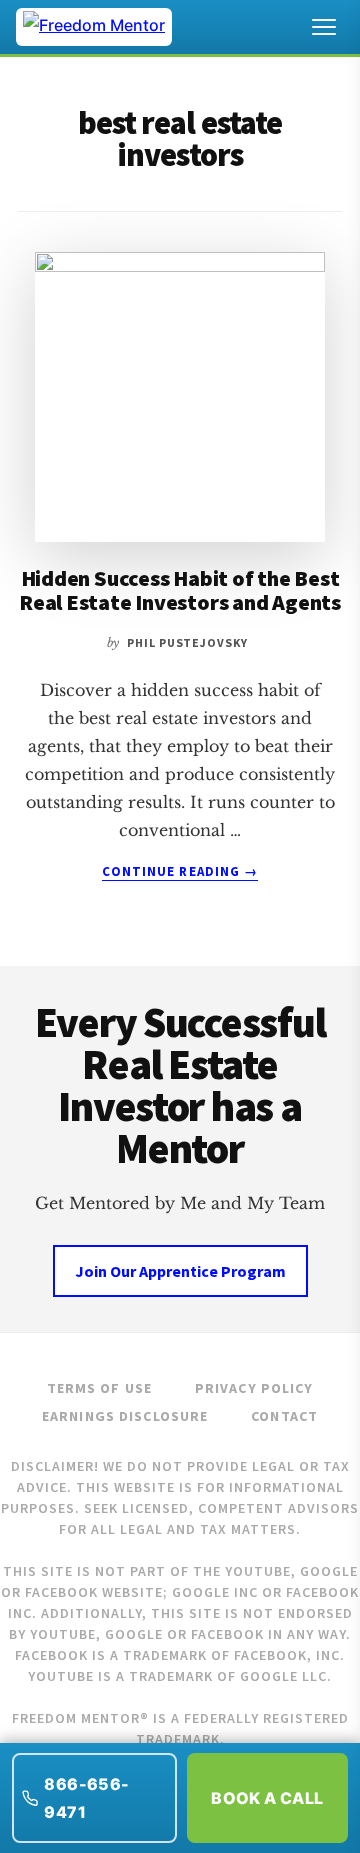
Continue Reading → (180, 872)
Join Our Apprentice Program (180, 1271)
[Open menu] (324, 27)
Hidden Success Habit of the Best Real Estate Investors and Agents (180, 590)
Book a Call (267, 1798)
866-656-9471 (86, 1798)
